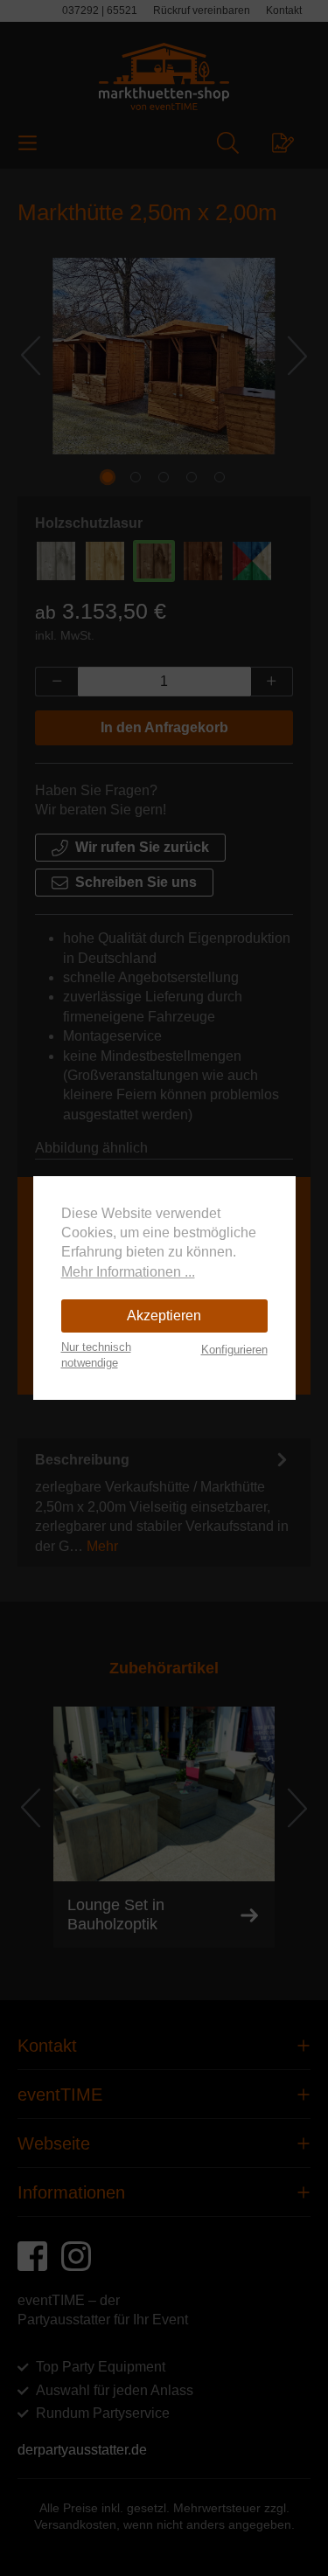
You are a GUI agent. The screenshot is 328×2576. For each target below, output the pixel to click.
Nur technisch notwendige (96, 1355)
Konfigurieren (234, 1350)
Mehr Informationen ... (128, 1272)
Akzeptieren (164, 1316)
